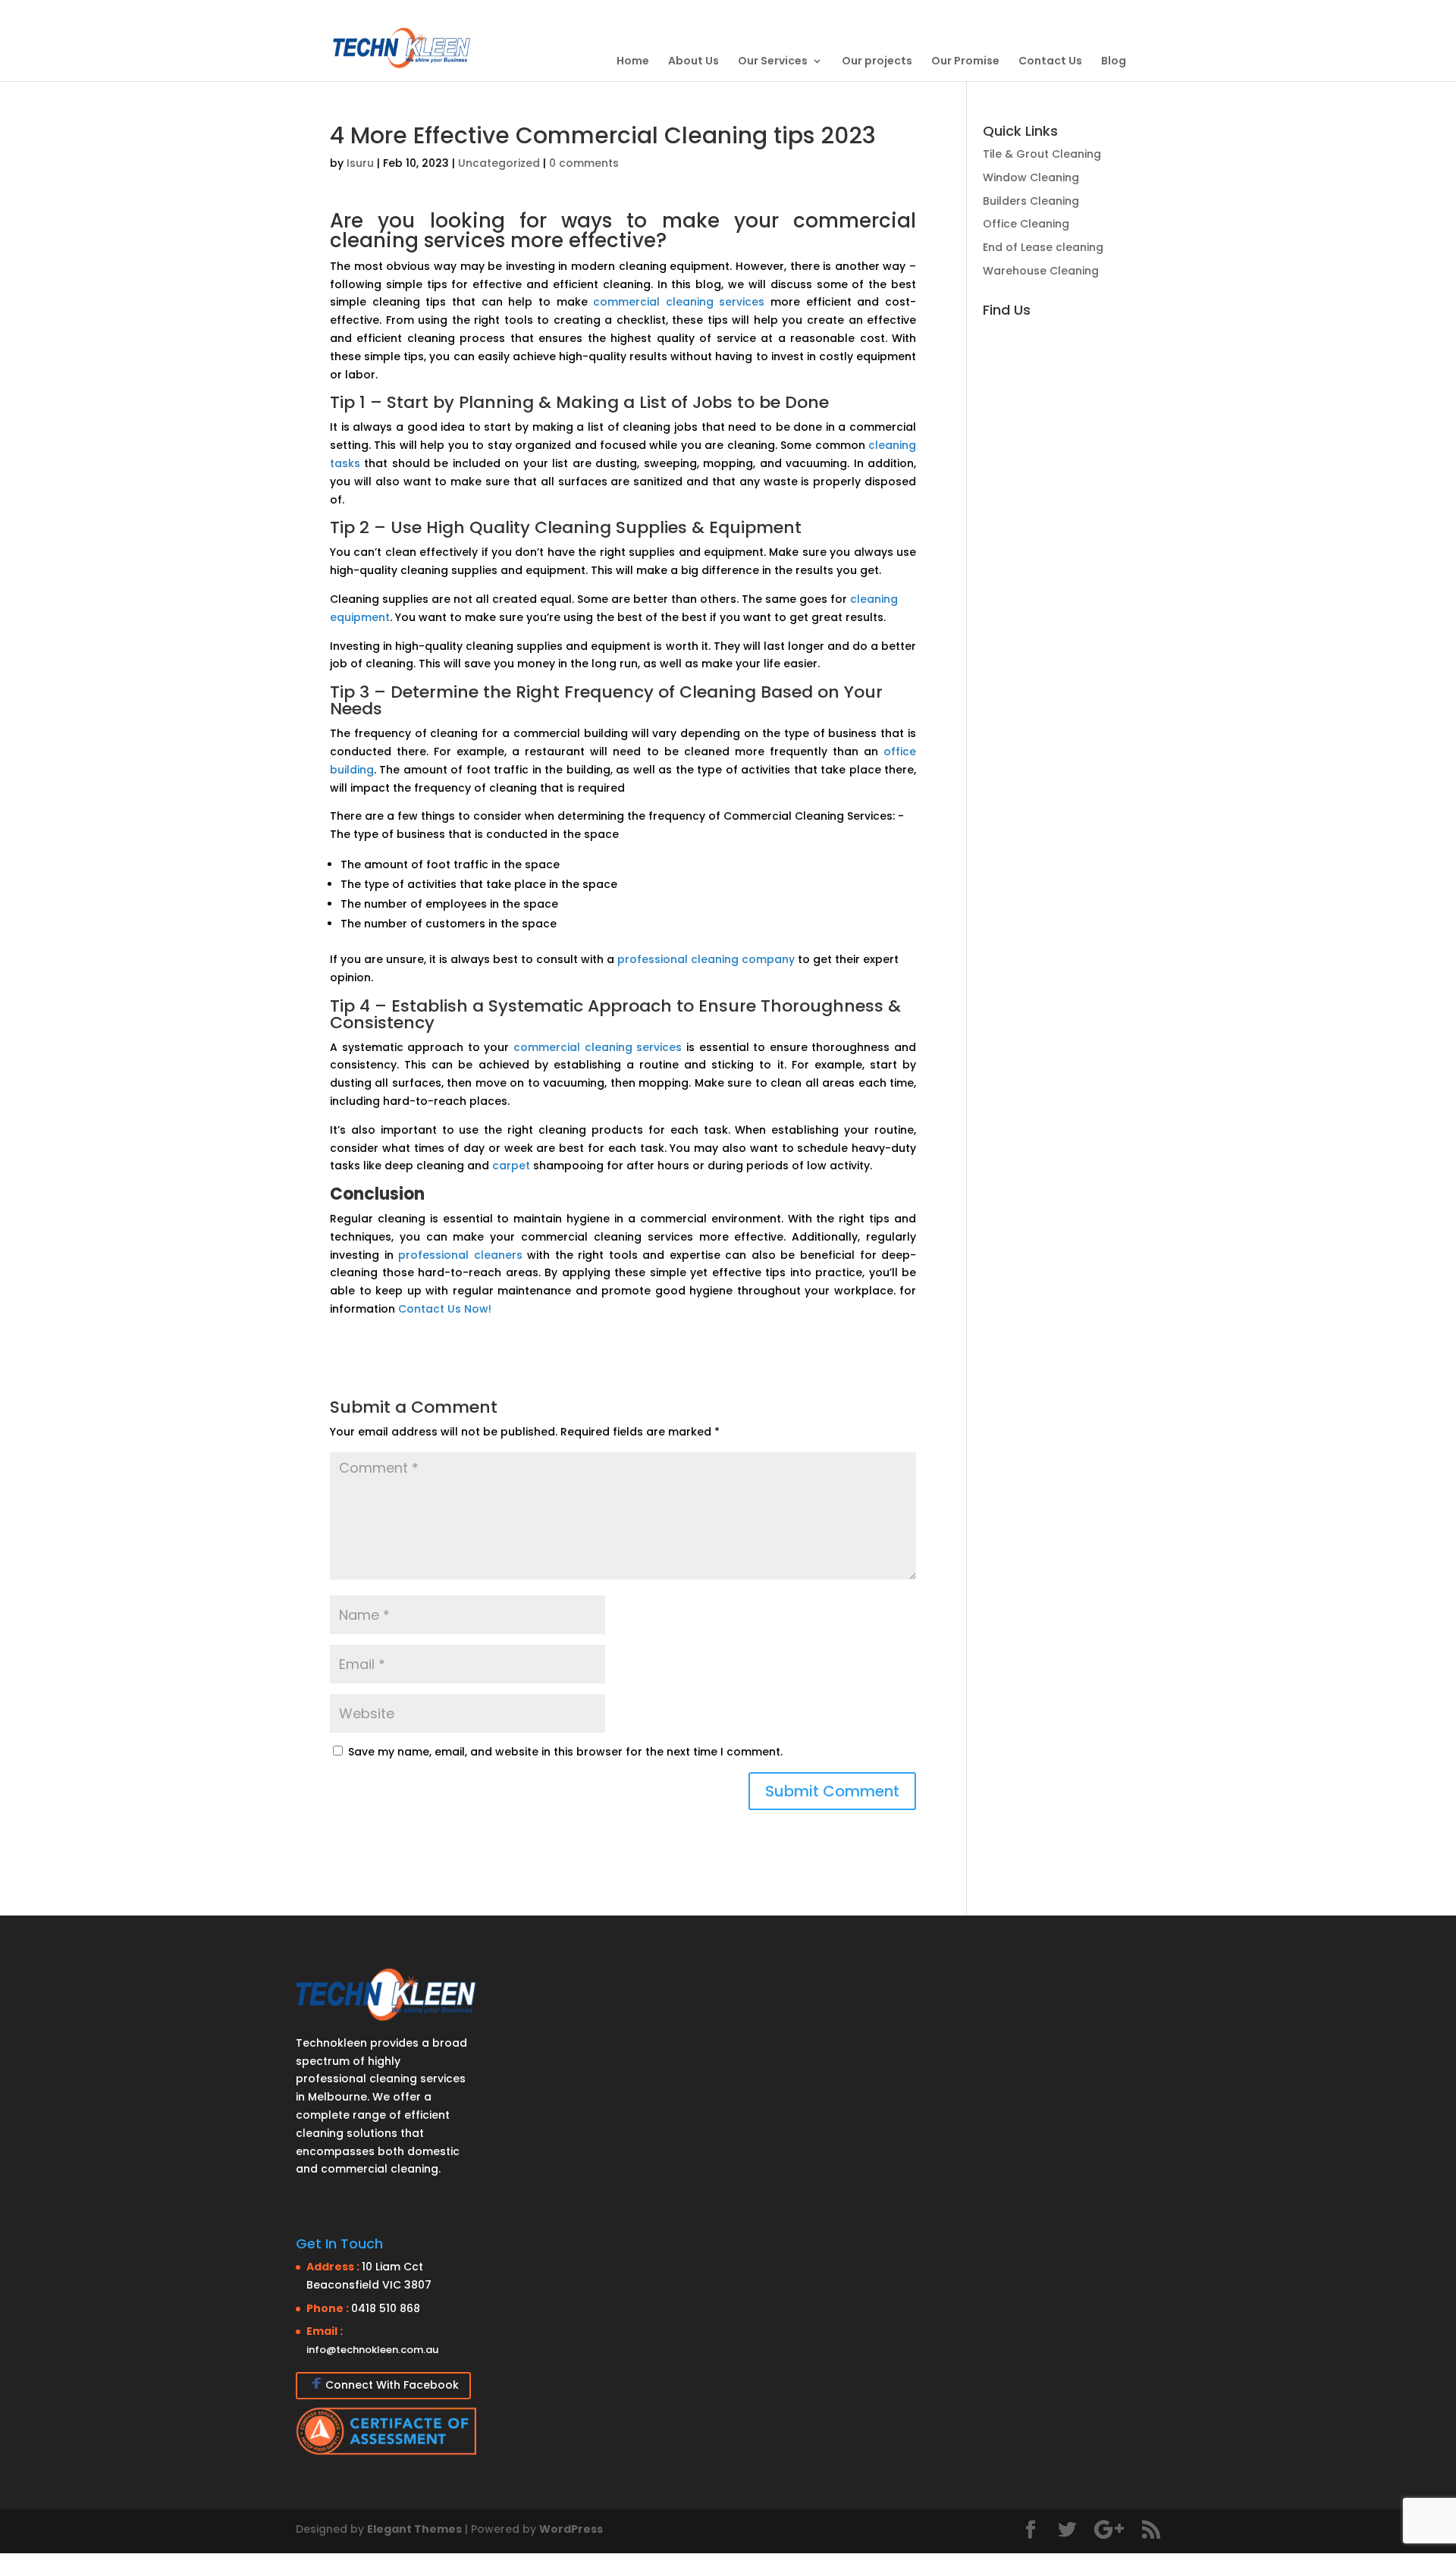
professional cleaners (460, 1255)
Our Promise (965, 61)
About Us (693, 61)
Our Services (773, 61)
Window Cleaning (1031, 177)
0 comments (584, 163)
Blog (1114, 61)
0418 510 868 (386, 2308)
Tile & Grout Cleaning (1042, 154)
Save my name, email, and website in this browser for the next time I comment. (565, 1752)
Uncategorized (499, 163)
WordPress (571, 2529)
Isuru (360, 163)
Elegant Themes (414, 2529)
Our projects (877, 61)
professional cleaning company (706, 959)
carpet (511, 1166)
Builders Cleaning (1031, 201)
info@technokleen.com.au (372, 2350)
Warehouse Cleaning (1041, 271)
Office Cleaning (1026, 224)
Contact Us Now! (445, 1309)
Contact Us (1050, 61)
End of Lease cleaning (1043, 247)
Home (633, 61)
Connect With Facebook (392, 2385)
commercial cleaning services (679, 302)
